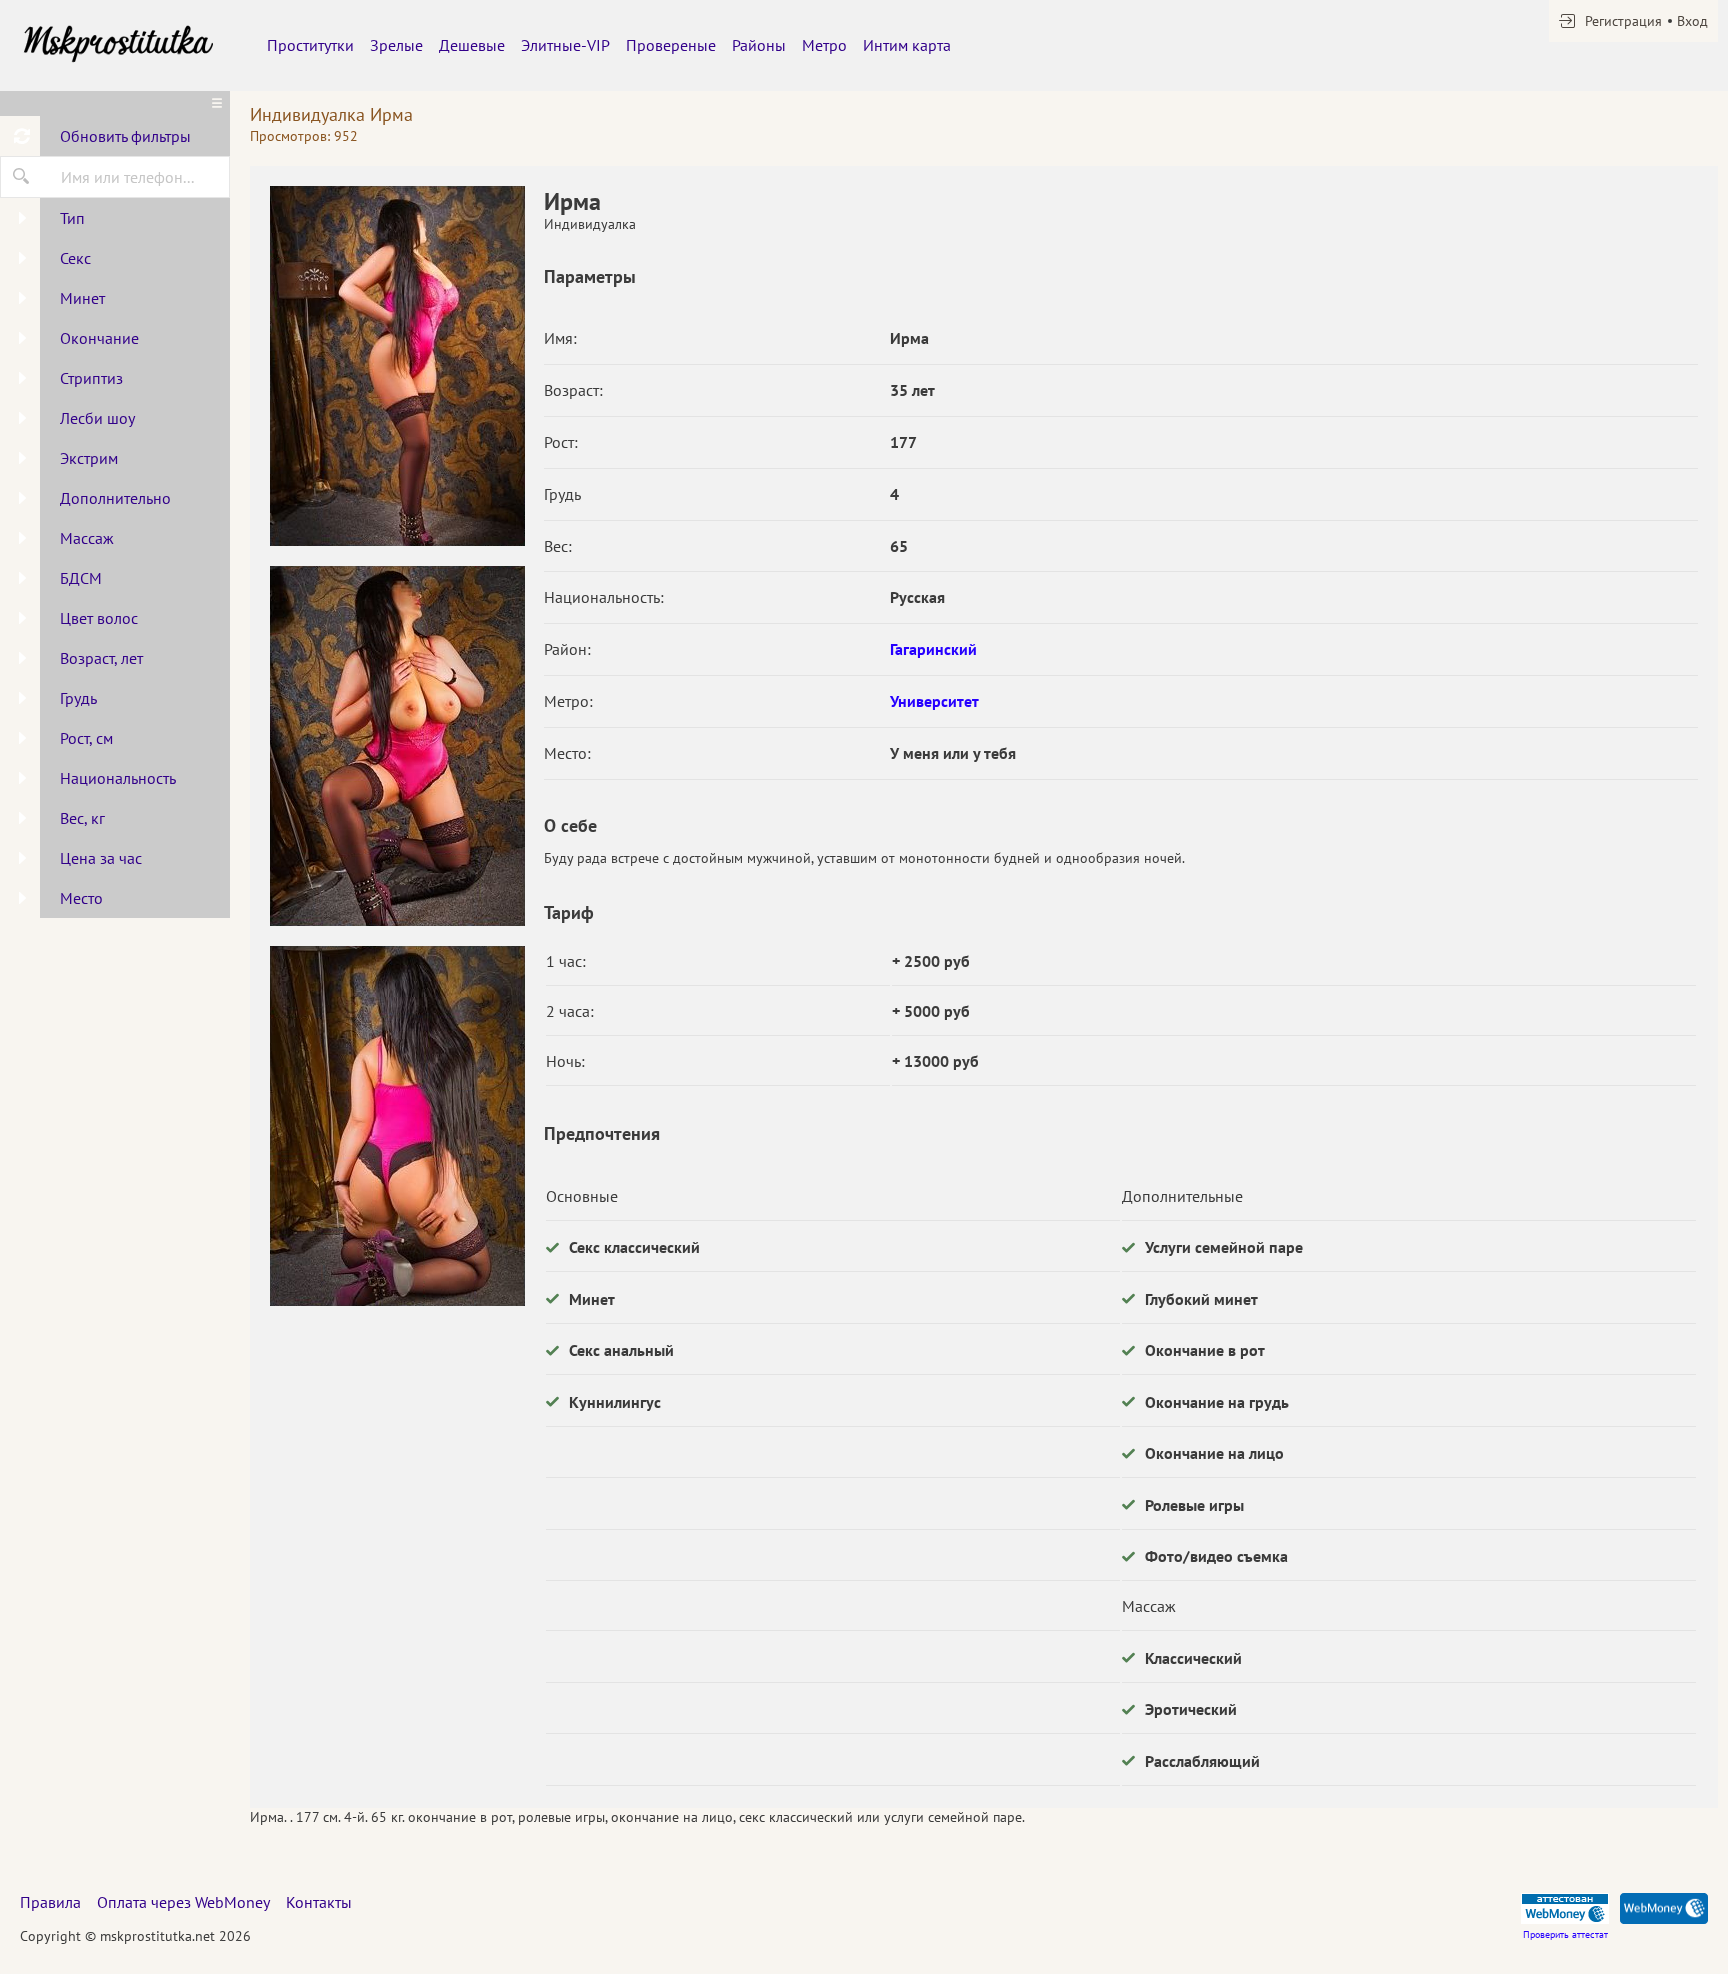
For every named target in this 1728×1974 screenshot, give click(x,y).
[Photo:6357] (397, 746)
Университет (934, 701)
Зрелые (396, 45)
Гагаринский (933, 649)
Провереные (671, 45)
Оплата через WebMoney (183, 1902)
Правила (50, 1902)
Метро (824, 45)
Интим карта (907, 45)
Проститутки (310, 45)
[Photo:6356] (397, 366)
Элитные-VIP (565, 45)
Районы (759, 45)
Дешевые (472, 45)
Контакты (319, 1902)
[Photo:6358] (397, 1126)
